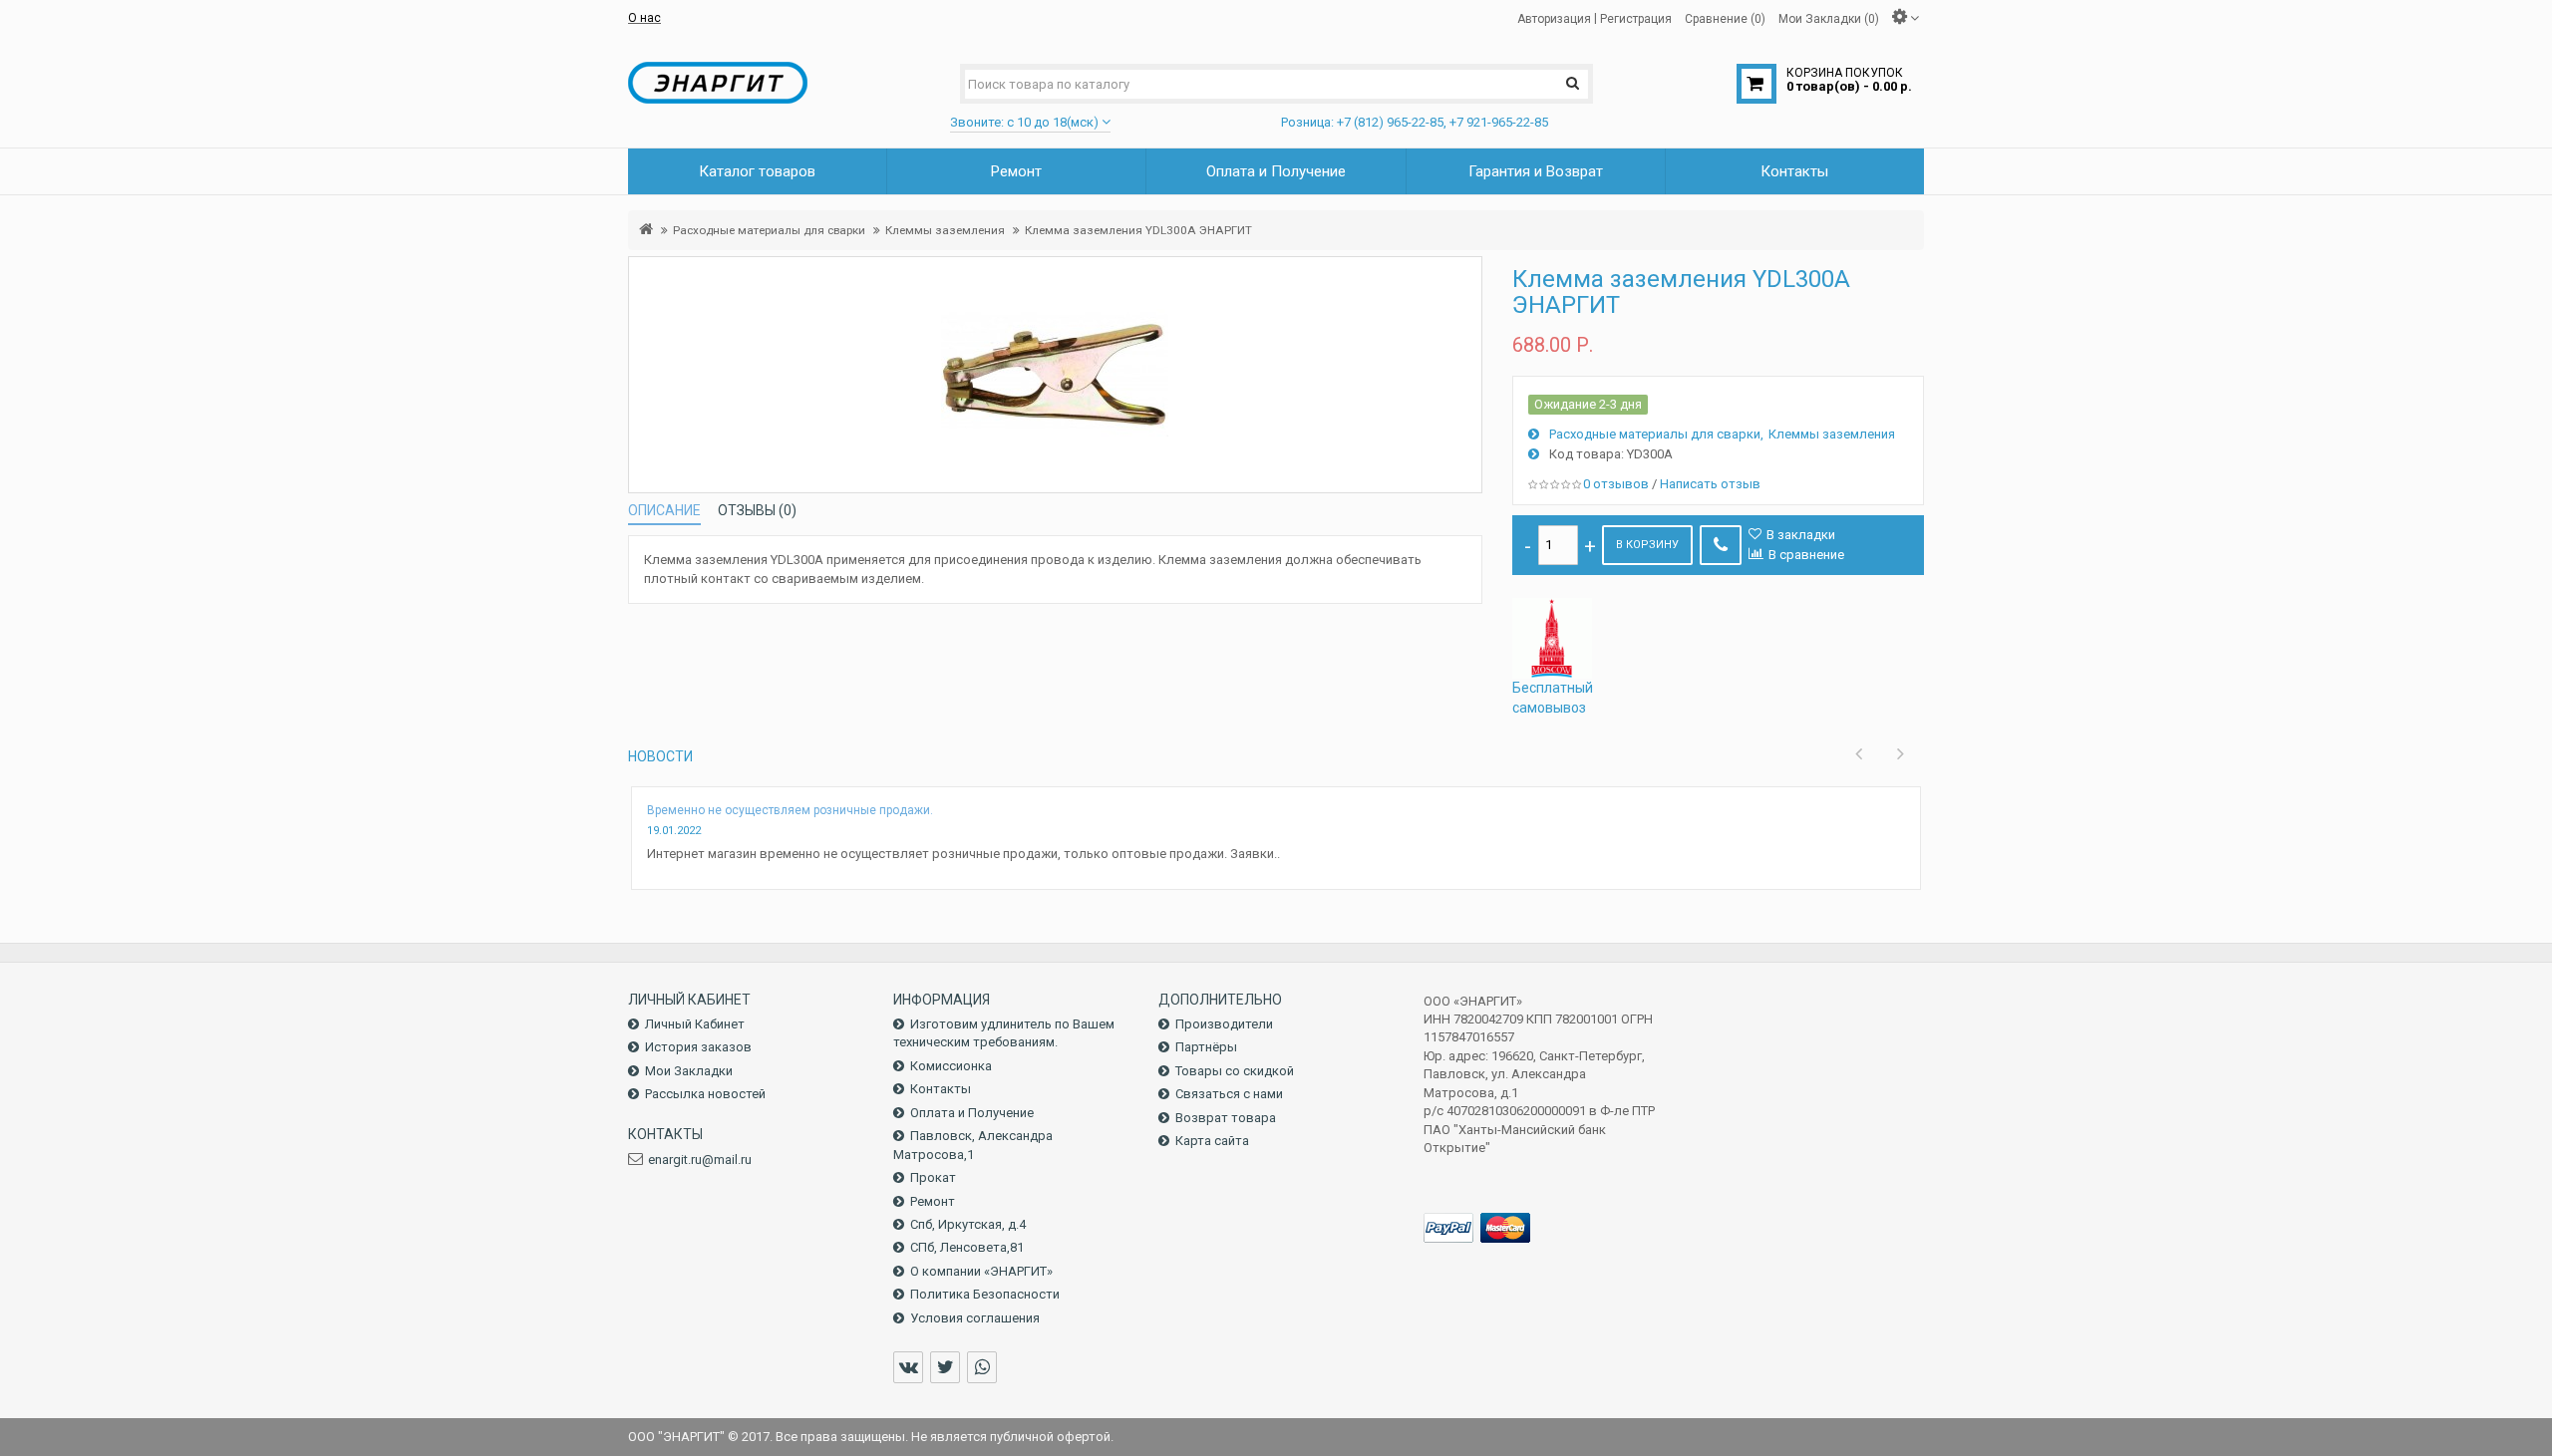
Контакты (941, 1089)
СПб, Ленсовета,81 (967, 1247)
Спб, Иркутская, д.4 (968, 1224)
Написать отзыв (1710, 484)
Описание (664, 510)
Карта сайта (1212, 1141)
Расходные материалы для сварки (769, 230)
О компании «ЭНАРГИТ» (981, 1271)
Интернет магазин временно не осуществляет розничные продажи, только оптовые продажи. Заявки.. (963, 854)
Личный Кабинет (695, 1024)
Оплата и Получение (972, 1113)
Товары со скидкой (1235, 1071)
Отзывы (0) (757, 510)
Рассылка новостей (705, 1094)
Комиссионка (951, 1066)
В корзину (1647, 545)
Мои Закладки (689, 1071)
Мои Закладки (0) (1829, 18)
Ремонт (933, 1201)
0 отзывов (1616, 484)
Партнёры (1206, 1047)
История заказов (698, 1047)
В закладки (1801, 535)
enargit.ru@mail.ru (700, 1160)
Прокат (933, 1177)
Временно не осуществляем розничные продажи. (790, 810)
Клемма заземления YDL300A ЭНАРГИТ (1138, 230)
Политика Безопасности (985, 1294)
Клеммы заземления (945, 230)
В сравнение (1806, 555)
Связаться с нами (1229, 1094)
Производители (1224, 1024)
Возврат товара (1226, 1118)
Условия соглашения (975, 1318)
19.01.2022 (674, 831)
